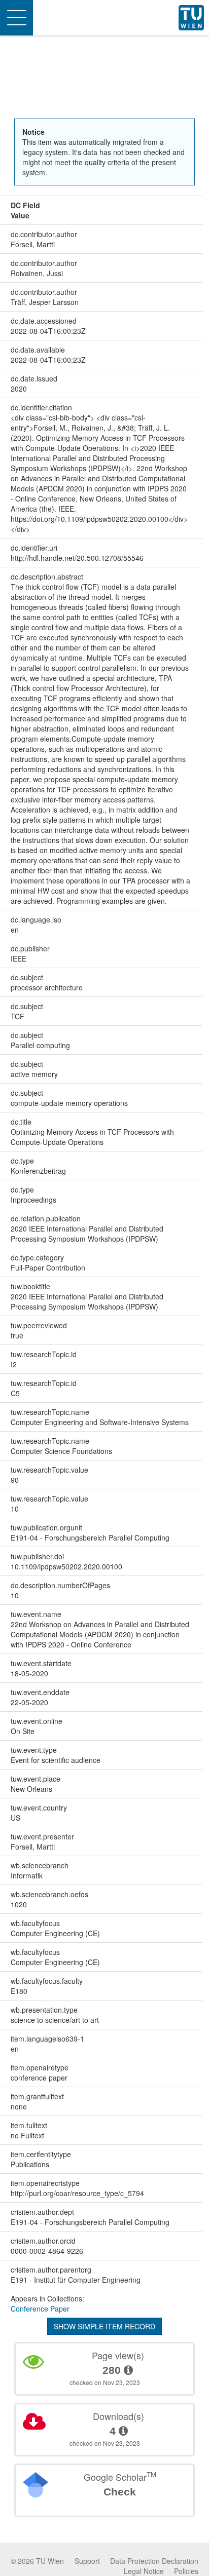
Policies (186, 2571)
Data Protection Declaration (154, 2561)
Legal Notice (144, 2571)
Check (120, 2492)
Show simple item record (104, 2326)
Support (87, 2561)
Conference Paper (40, 2309)
